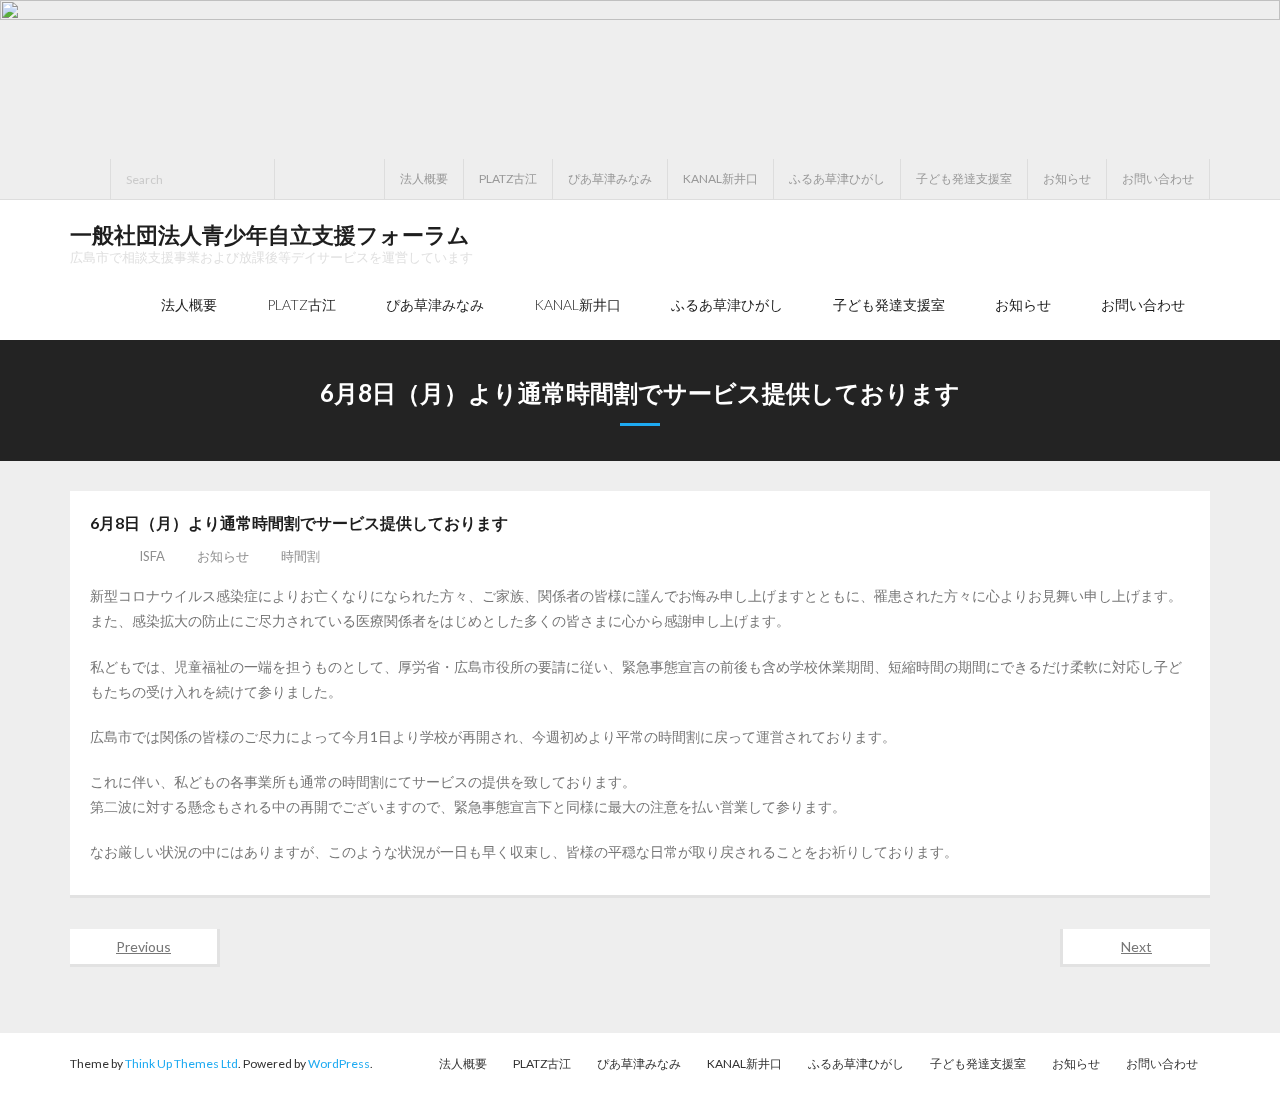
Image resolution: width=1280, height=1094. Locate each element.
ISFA (152, 556)
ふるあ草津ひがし (837, 178)
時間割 (300, 556)
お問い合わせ (1158, 178)
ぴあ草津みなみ (610, 178)
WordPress (339, 1063)
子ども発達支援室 (964, 178)
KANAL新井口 (720, 178)
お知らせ (1067, 178)
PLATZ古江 (508, 178)
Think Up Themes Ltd (181, 1063)
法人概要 (424, 178)
